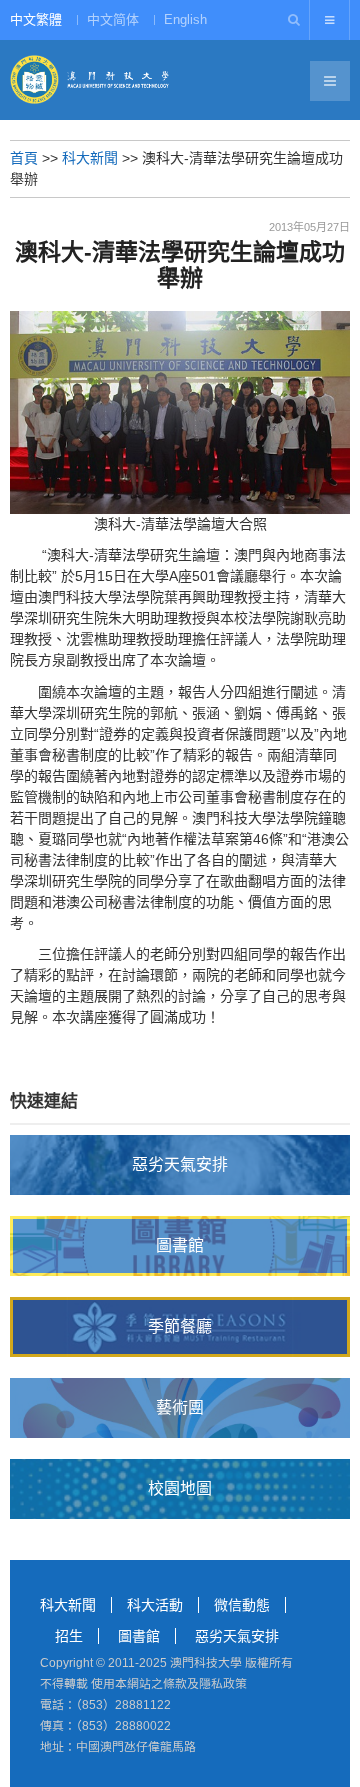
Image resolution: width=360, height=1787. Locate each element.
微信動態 (242, 1605)
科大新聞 (90, 158)
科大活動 (155, 1605)
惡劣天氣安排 (237, 1636)
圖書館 (139, 1636)
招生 (69, 1636)
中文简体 (113, 19)
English (185, 19)
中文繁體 (36, 19)
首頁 (24, 158)
